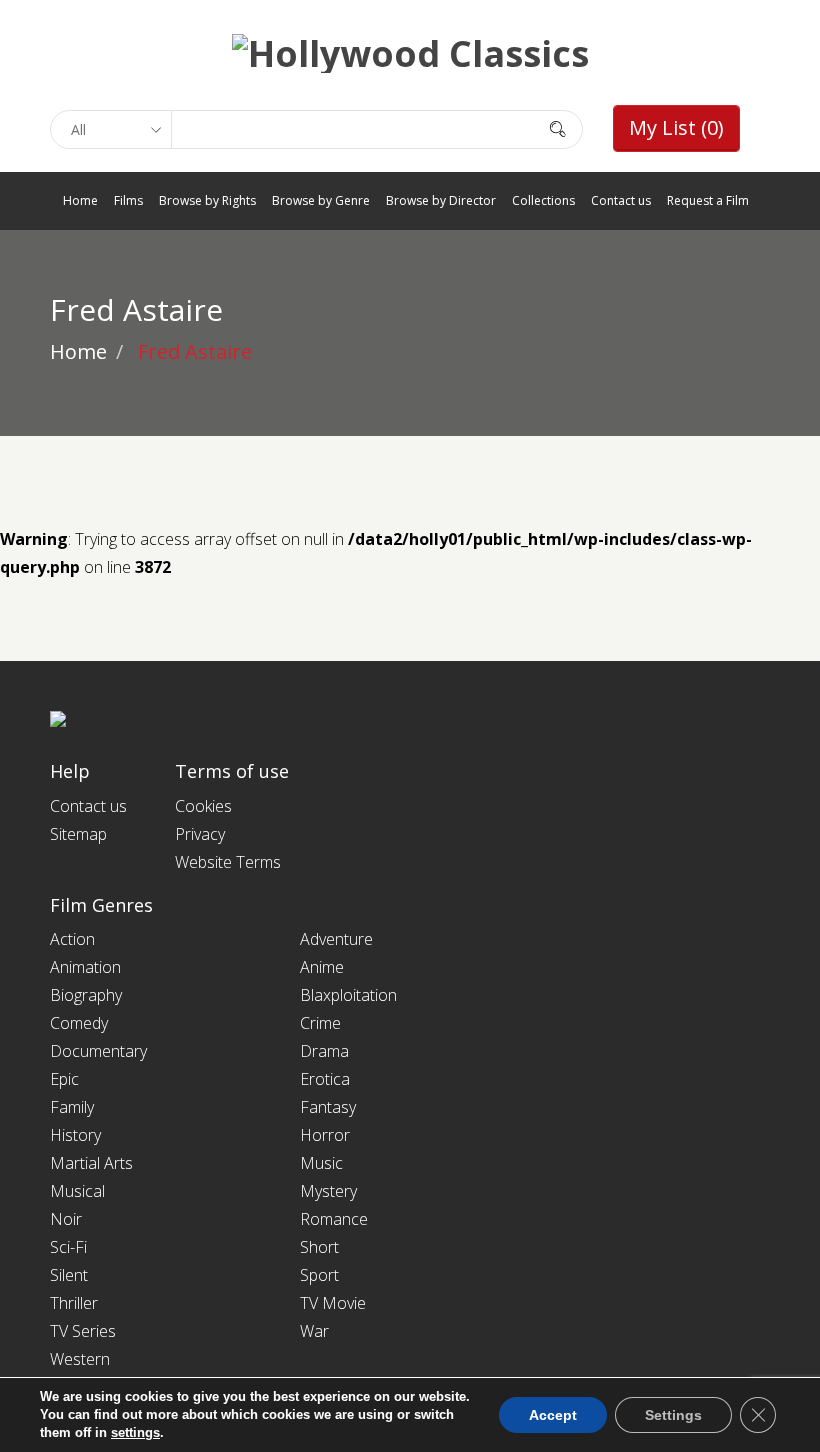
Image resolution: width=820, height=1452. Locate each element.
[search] (558, 128)
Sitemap (78, 834)
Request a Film (708, 200)
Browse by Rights (207, 200)
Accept (553, 1415)
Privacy (200, 834)
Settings (673, 1415)
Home (80, 200)
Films (128, 200)
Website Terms (228, 862)
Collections (543, 200)
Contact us (621, 200)
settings (135, 1432)
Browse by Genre (321, 200)
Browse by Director (441, 200)
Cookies (203, 806)
